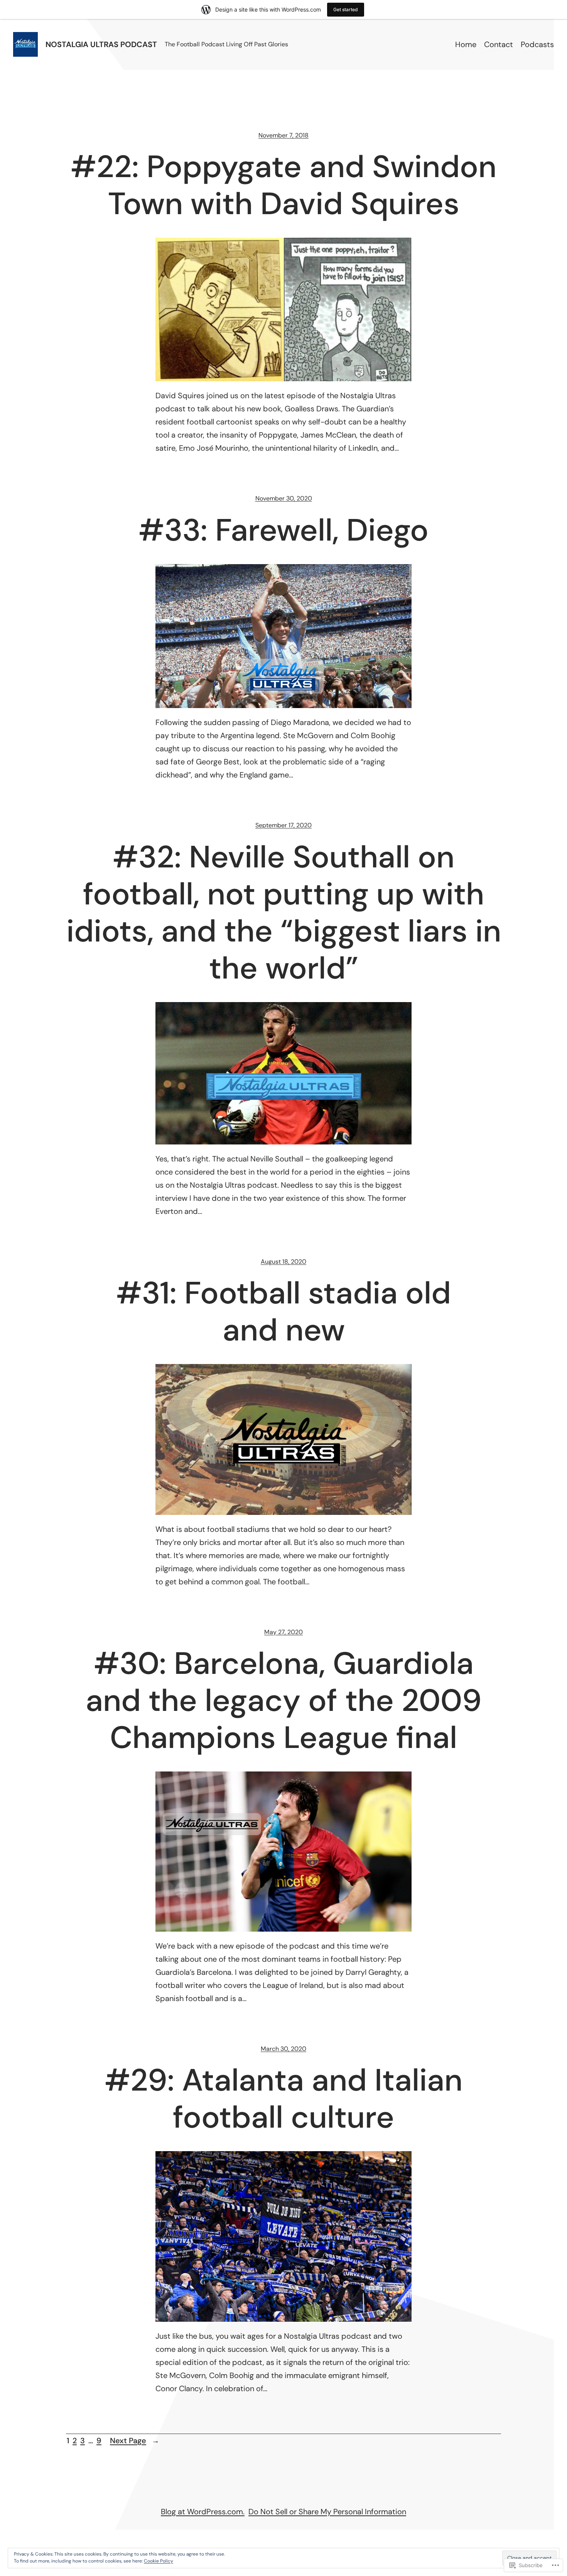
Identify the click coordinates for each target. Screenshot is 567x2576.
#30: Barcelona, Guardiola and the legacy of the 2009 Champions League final (284, 1700)
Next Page (135, 2441)
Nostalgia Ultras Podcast (101, 44)
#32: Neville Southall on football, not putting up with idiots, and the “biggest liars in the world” (284, 913)
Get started (346, 9)
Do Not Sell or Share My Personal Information (327, 2512)
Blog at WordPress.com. (203, 2512)
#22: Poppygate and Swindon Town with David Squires (283, 185)
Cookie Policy (159, 2561)
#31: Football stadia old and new (283, 1312)
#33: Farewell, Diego (283, 530)
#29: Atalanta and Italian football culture (283, 2099)
